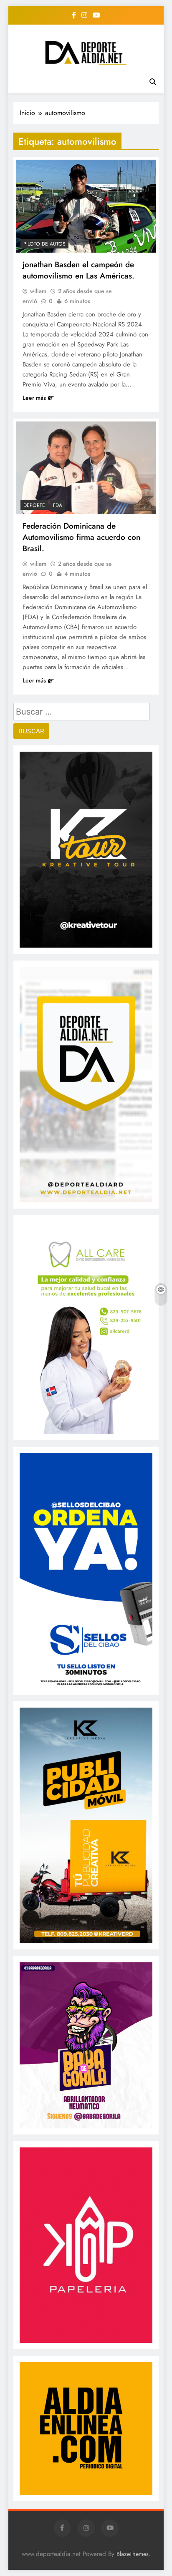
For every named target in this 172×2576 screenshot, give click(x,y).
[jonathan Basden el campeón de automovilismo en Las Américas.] (86, 206)
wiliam (38, 291)
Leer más (34, 398)
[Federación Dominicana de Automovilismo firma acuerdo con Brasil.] (86, 468)
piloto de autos (44, 244)
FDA (58, 505)
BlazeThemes (133, 2554)
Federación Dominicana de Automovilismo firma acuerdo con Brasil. (81, 537)
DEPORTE (34, 505)
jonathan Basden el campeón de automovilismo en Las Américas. (78, 270)
